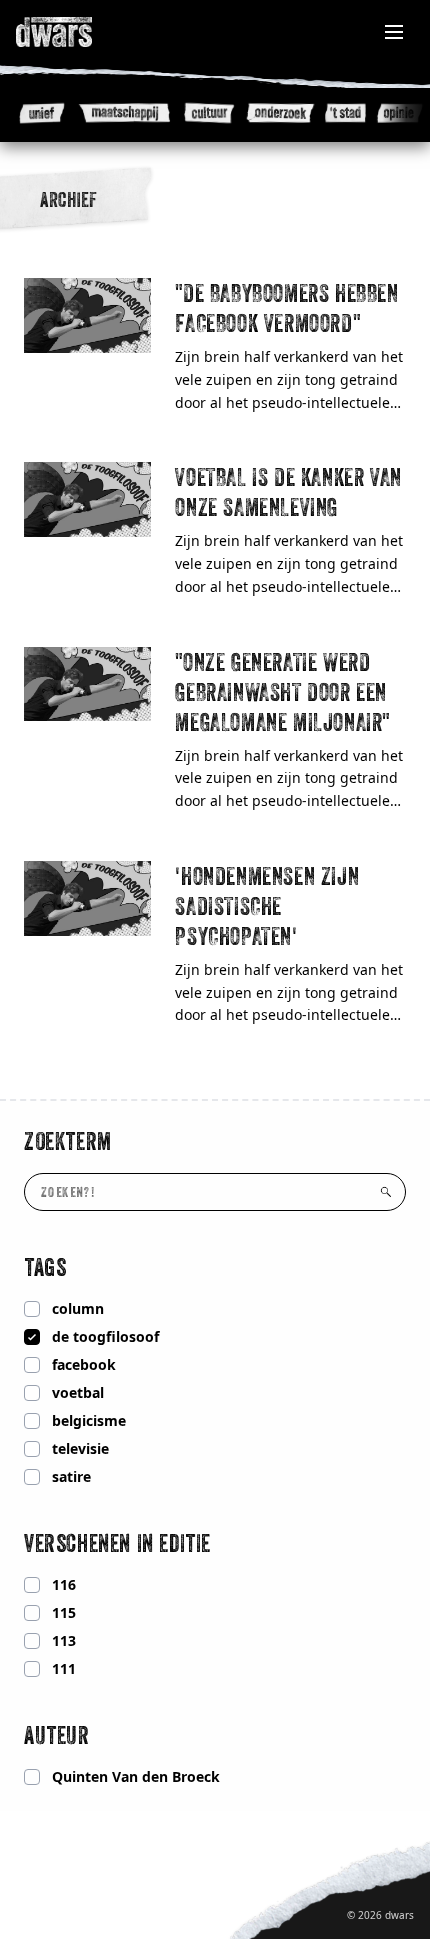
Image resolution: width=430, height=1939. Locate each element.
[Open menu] (394, 32)
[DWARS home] (76, 32)
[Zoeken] (386, 1192)
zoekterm (68, 1141)
